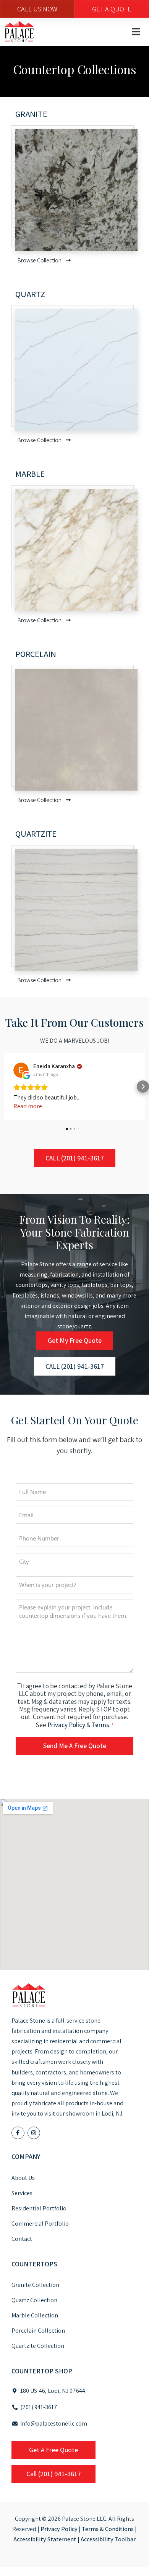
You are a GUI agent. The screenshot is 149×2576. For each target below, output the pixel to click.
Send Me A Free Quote (75, 1746)
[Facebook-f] (18, 2133)
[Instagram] (34, 2133)
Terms (100, 1725)
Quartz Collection (34, 2300)
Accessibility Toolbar (108, 2539)
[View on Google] (21, 1070)
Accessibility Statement (45, 2539)
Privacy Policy (66, 1725)
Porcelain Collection (38, 2331)
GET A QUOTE (112, 9)
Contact (22, 2239)
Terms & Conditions (108, 2529)
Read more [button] (28, 1106)
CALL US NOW (37, 9)
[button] (136, 32)
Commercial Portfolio (40, 2224)
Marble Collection (35, 2315)
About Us (23, 2178)
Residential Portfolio (39, 2208)
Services (22, 2193)
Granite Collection (35, 2285)
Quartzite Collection (38, 2346)
